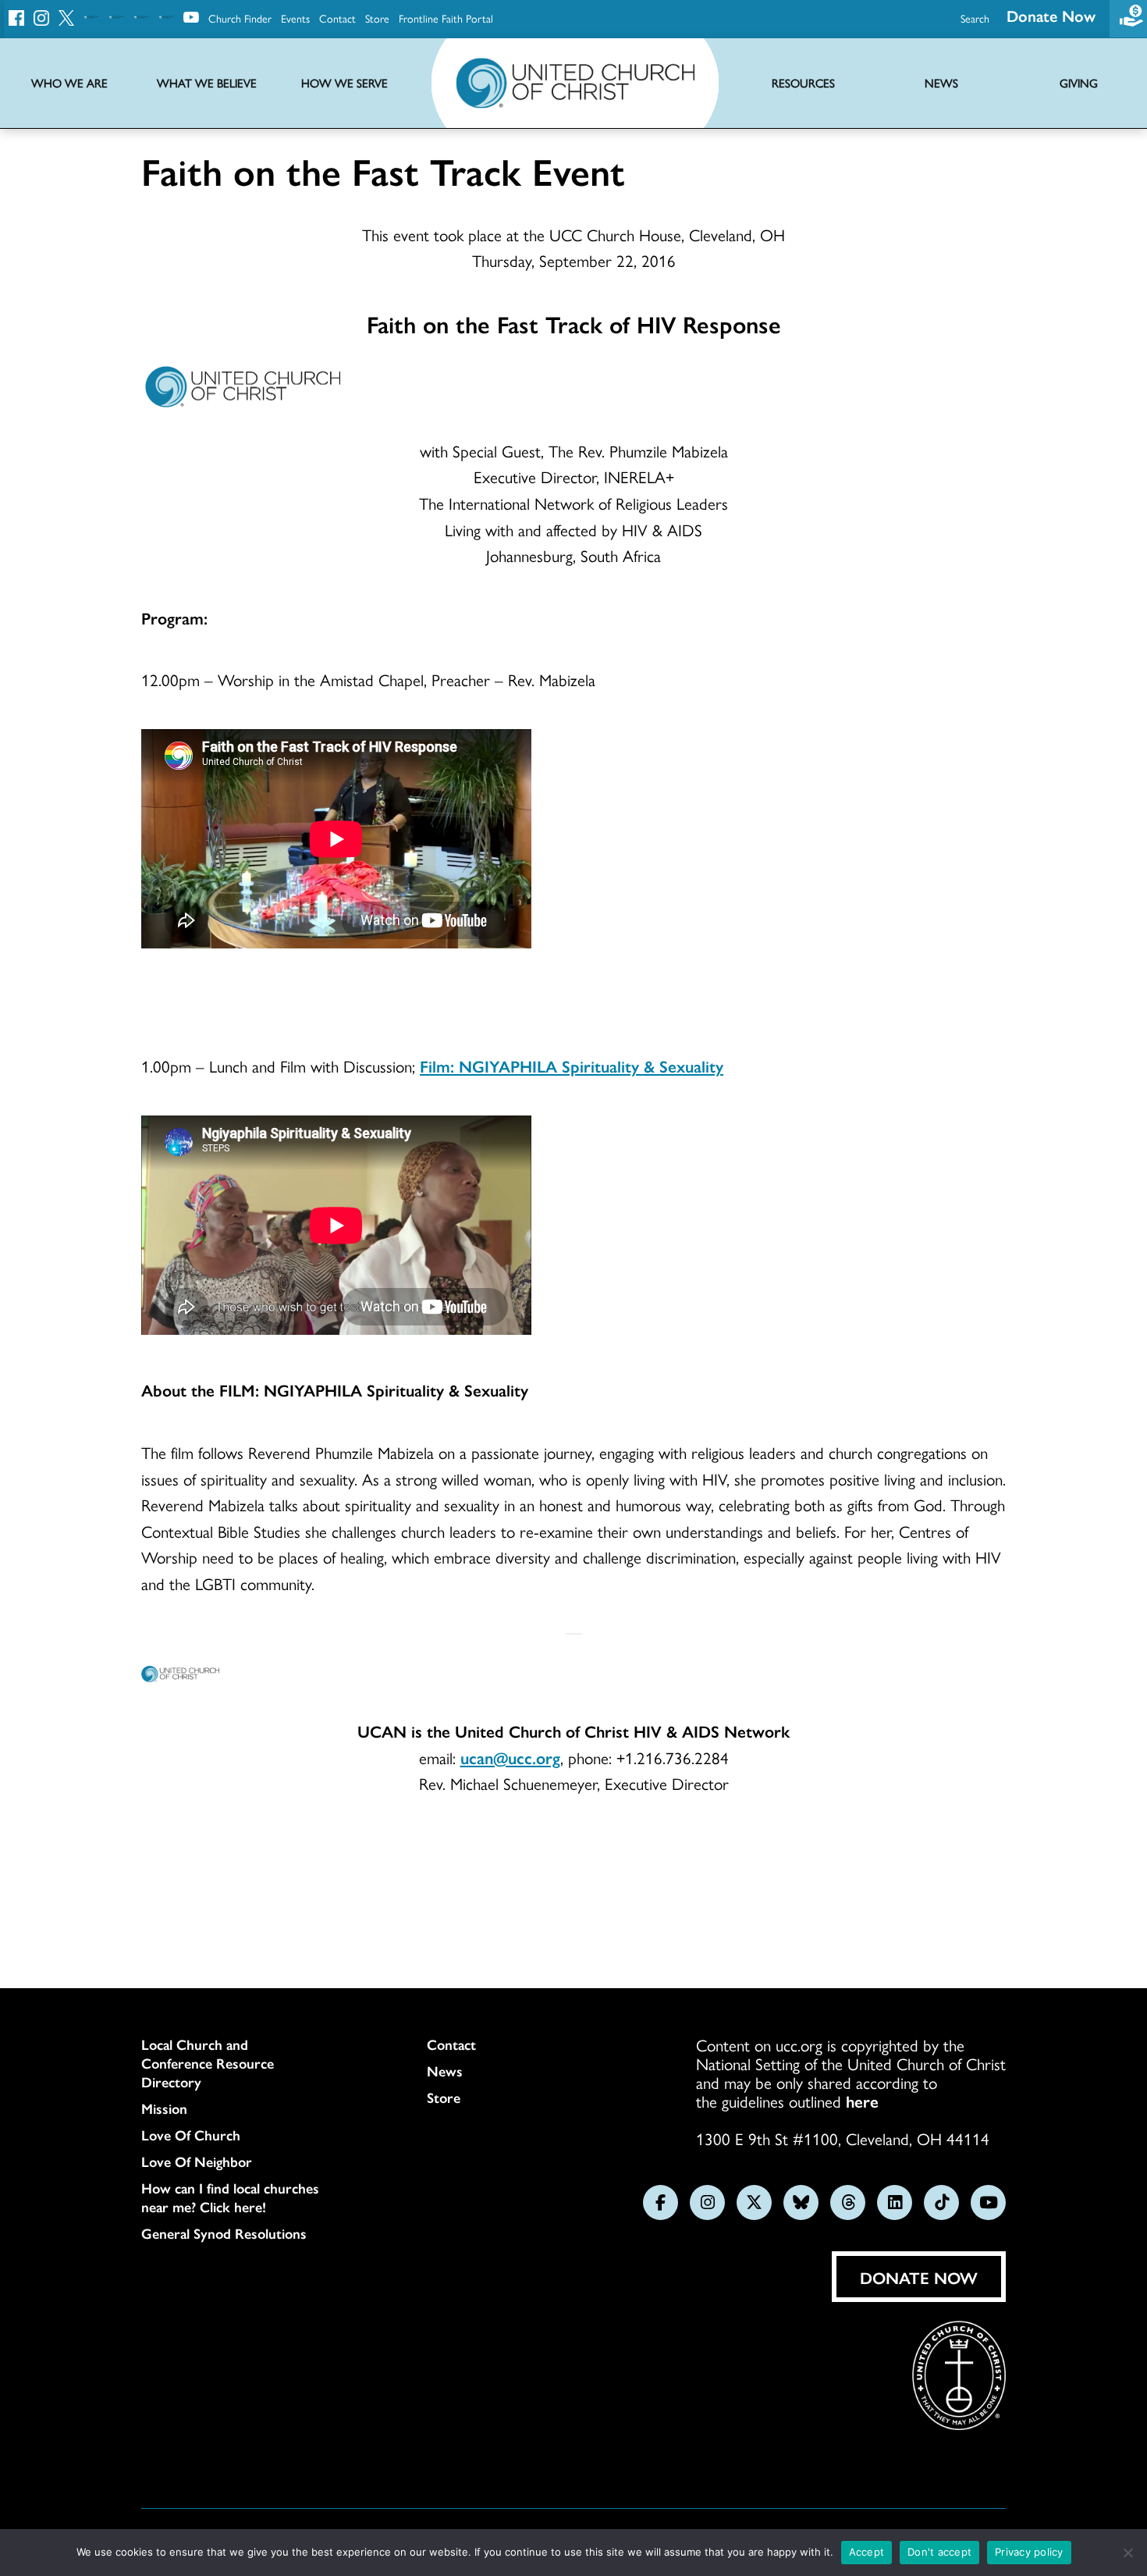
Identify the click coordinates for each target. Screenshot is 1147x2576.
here (862, 2101)
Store (377, 18)
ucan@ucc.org (510, 1757)
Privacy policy (1029, 2552)
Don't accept (939, 2552)
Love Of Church (191, 2135)
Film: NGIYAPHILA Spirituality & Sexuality (572, 1066)
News (445, 2071)
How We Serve (344, 83)
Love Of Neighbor (197, 2161)
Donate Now (1051, 15)
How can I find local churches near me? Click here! (230, 2197)
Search (975, 18)
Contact (337, 18)
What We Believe (207, 83)
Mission (164, 2108)
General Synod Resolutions (224, 2233)
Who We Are (69, 83)
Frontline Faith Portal (446, 18)
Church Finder (240, 18)
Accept (867, 2552)
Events (295, 18)
